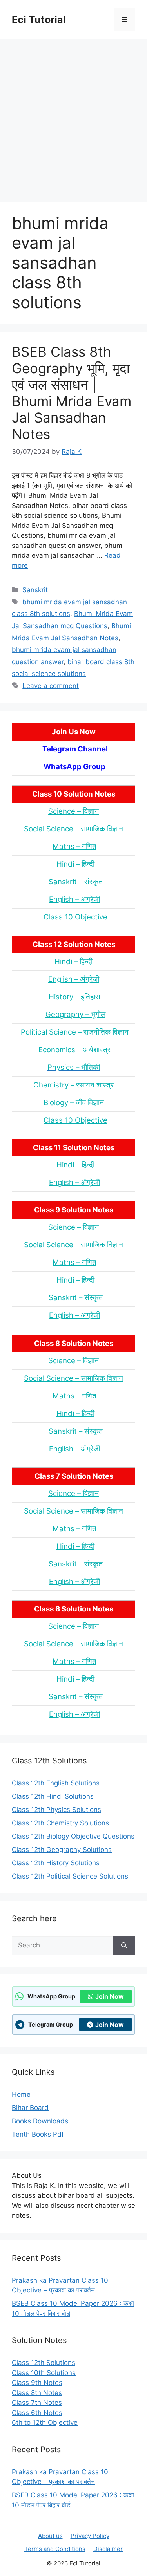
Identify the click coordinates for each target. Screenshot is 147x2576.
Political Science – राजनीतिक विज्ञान (75, 1032)
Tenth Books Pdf (38, 2134)
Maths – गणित (74, 846)
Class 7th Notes (37, 2403)
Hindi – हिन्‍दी (75, 864)
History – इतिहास (74, 997)
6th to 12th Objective (45, 2422)
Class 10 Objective (75, 917)
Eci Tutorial (39, 20)
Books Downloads (40, 2121)
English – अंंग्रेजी (74, 899)
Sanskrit (35, 590)
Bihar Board (30, 2108)
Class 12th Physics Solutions (56, 1810)
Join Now (110, 1996)
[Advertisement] (73, 117)
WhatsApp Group (74, 767)
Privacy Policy (90, 2536)
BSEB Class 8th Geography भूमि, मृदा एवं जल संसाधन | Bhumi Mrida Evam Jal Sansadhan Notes (72, 393)
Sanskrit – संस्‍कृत (76, 882)
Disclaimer (108, 2549)
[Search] (124, 1946)
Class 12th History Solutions (56, 1863)
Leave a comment (51, 686)
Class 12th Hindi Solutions (53, 1796)
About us (50, 2536)
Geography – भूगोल (75, 1014)
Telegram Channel (75, 749)
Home (21, 2094)
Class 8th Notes (37, 2393)
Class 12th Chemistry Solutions (60, 1823)
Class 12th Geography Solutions (62, 1850)
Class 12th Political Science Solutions (70, 1876)
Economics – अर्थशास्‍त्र (74, 1050)
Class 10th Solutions (44, 2373)
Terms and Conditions (55, 2549)
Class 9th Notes (37, 2383)
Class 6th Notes (37, 2413)
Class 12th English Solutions (56, 1783)
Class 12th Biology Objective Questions (73, 1836)
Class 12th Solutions (44, 2363)
